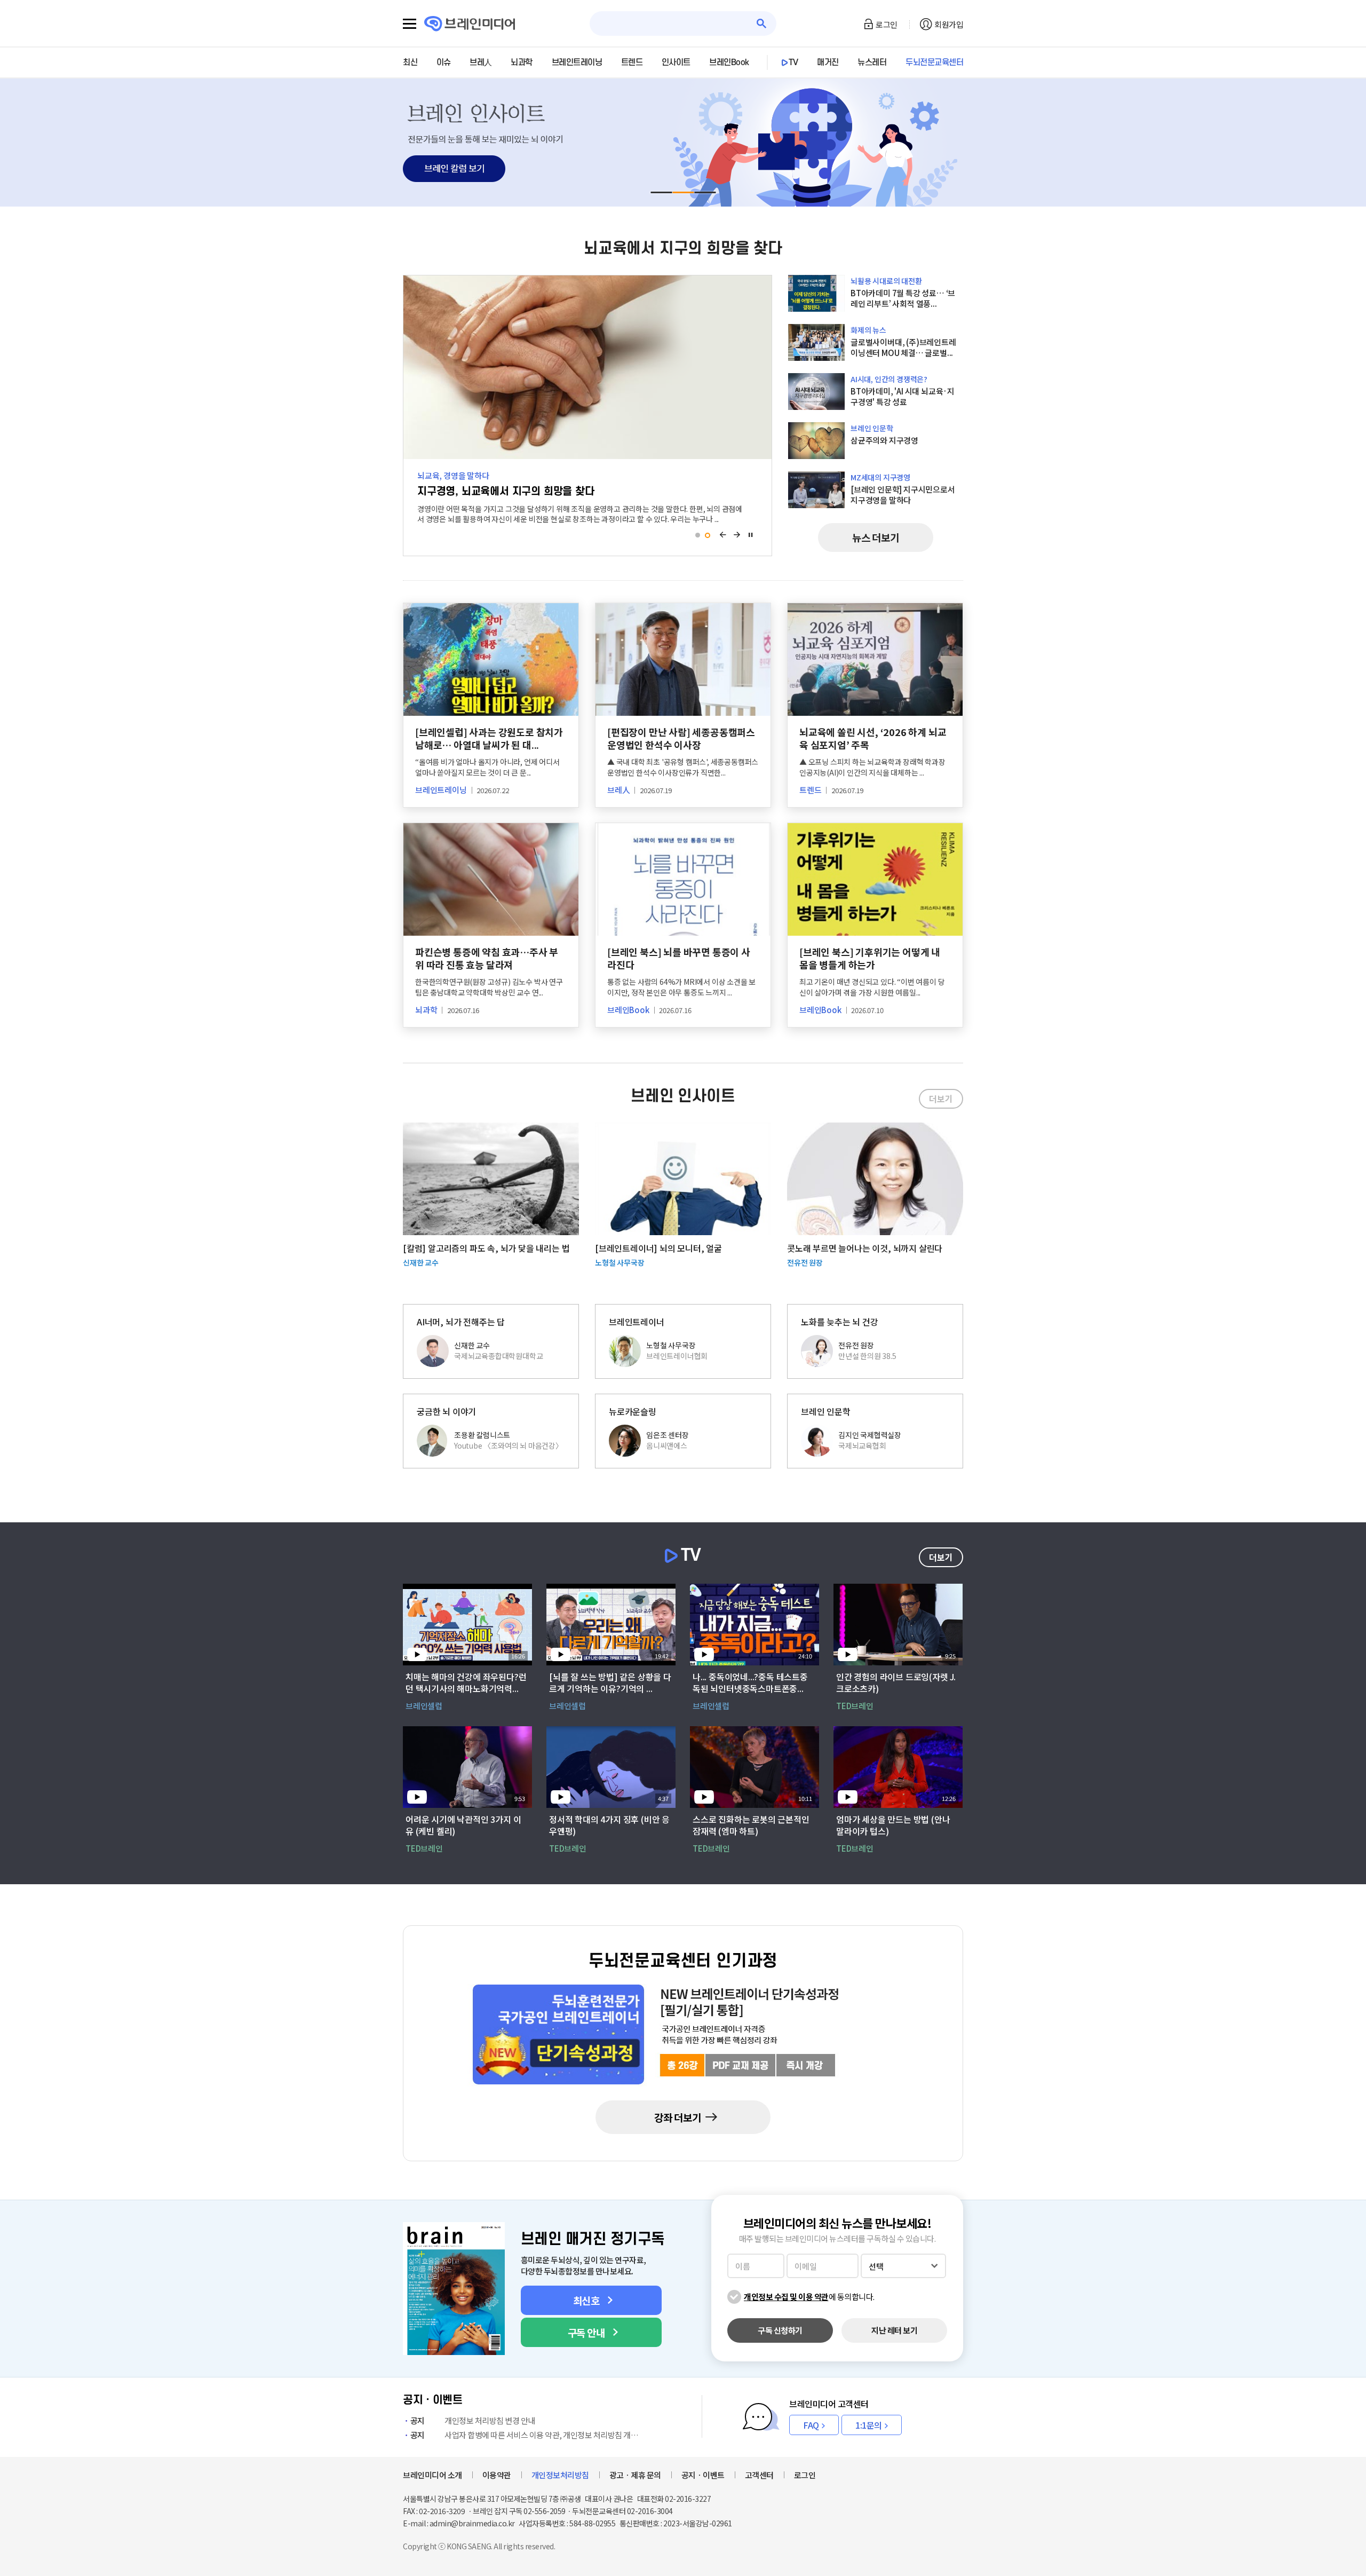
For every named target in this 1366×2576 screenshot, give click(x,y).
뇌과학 (522, 62)
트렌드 (632, 62)
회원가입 (949, 24)
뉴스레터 (872, 62)
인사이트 (676, 62)
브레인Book (729, 62)
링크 (683, 143)
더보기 (941, 1099)
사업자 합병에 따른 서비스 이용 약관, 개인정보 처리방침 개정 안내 (527, 2435)
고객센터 (759, 2475)
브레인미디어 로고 (470, 24)
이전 (723, 535)
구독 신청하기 (780, 2330)
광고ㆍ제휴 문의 (635, 2475)
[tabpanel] (683, 143)
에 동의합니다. (809, 2297)
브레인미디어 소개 (432, 2475)
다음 (737, 535)
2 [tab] (707, 535)
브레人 (481, 62)
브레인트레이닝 (577, 62)
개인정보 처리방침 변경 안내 (473, 2420)
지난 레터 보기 (894, 2330)
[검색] (762, 24)
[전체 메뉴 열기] (410, 24)
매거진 (828, 62)
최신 (410, 62)
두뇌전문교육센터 (934, 62)
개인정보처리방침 (560, 2475)
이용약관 (497, 2475)
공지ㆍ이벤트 (703, 2475)
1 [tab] (698, 535)
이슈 (444, 62)
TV (793, 62)
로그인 (887, 24)
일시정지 (751, 535)
